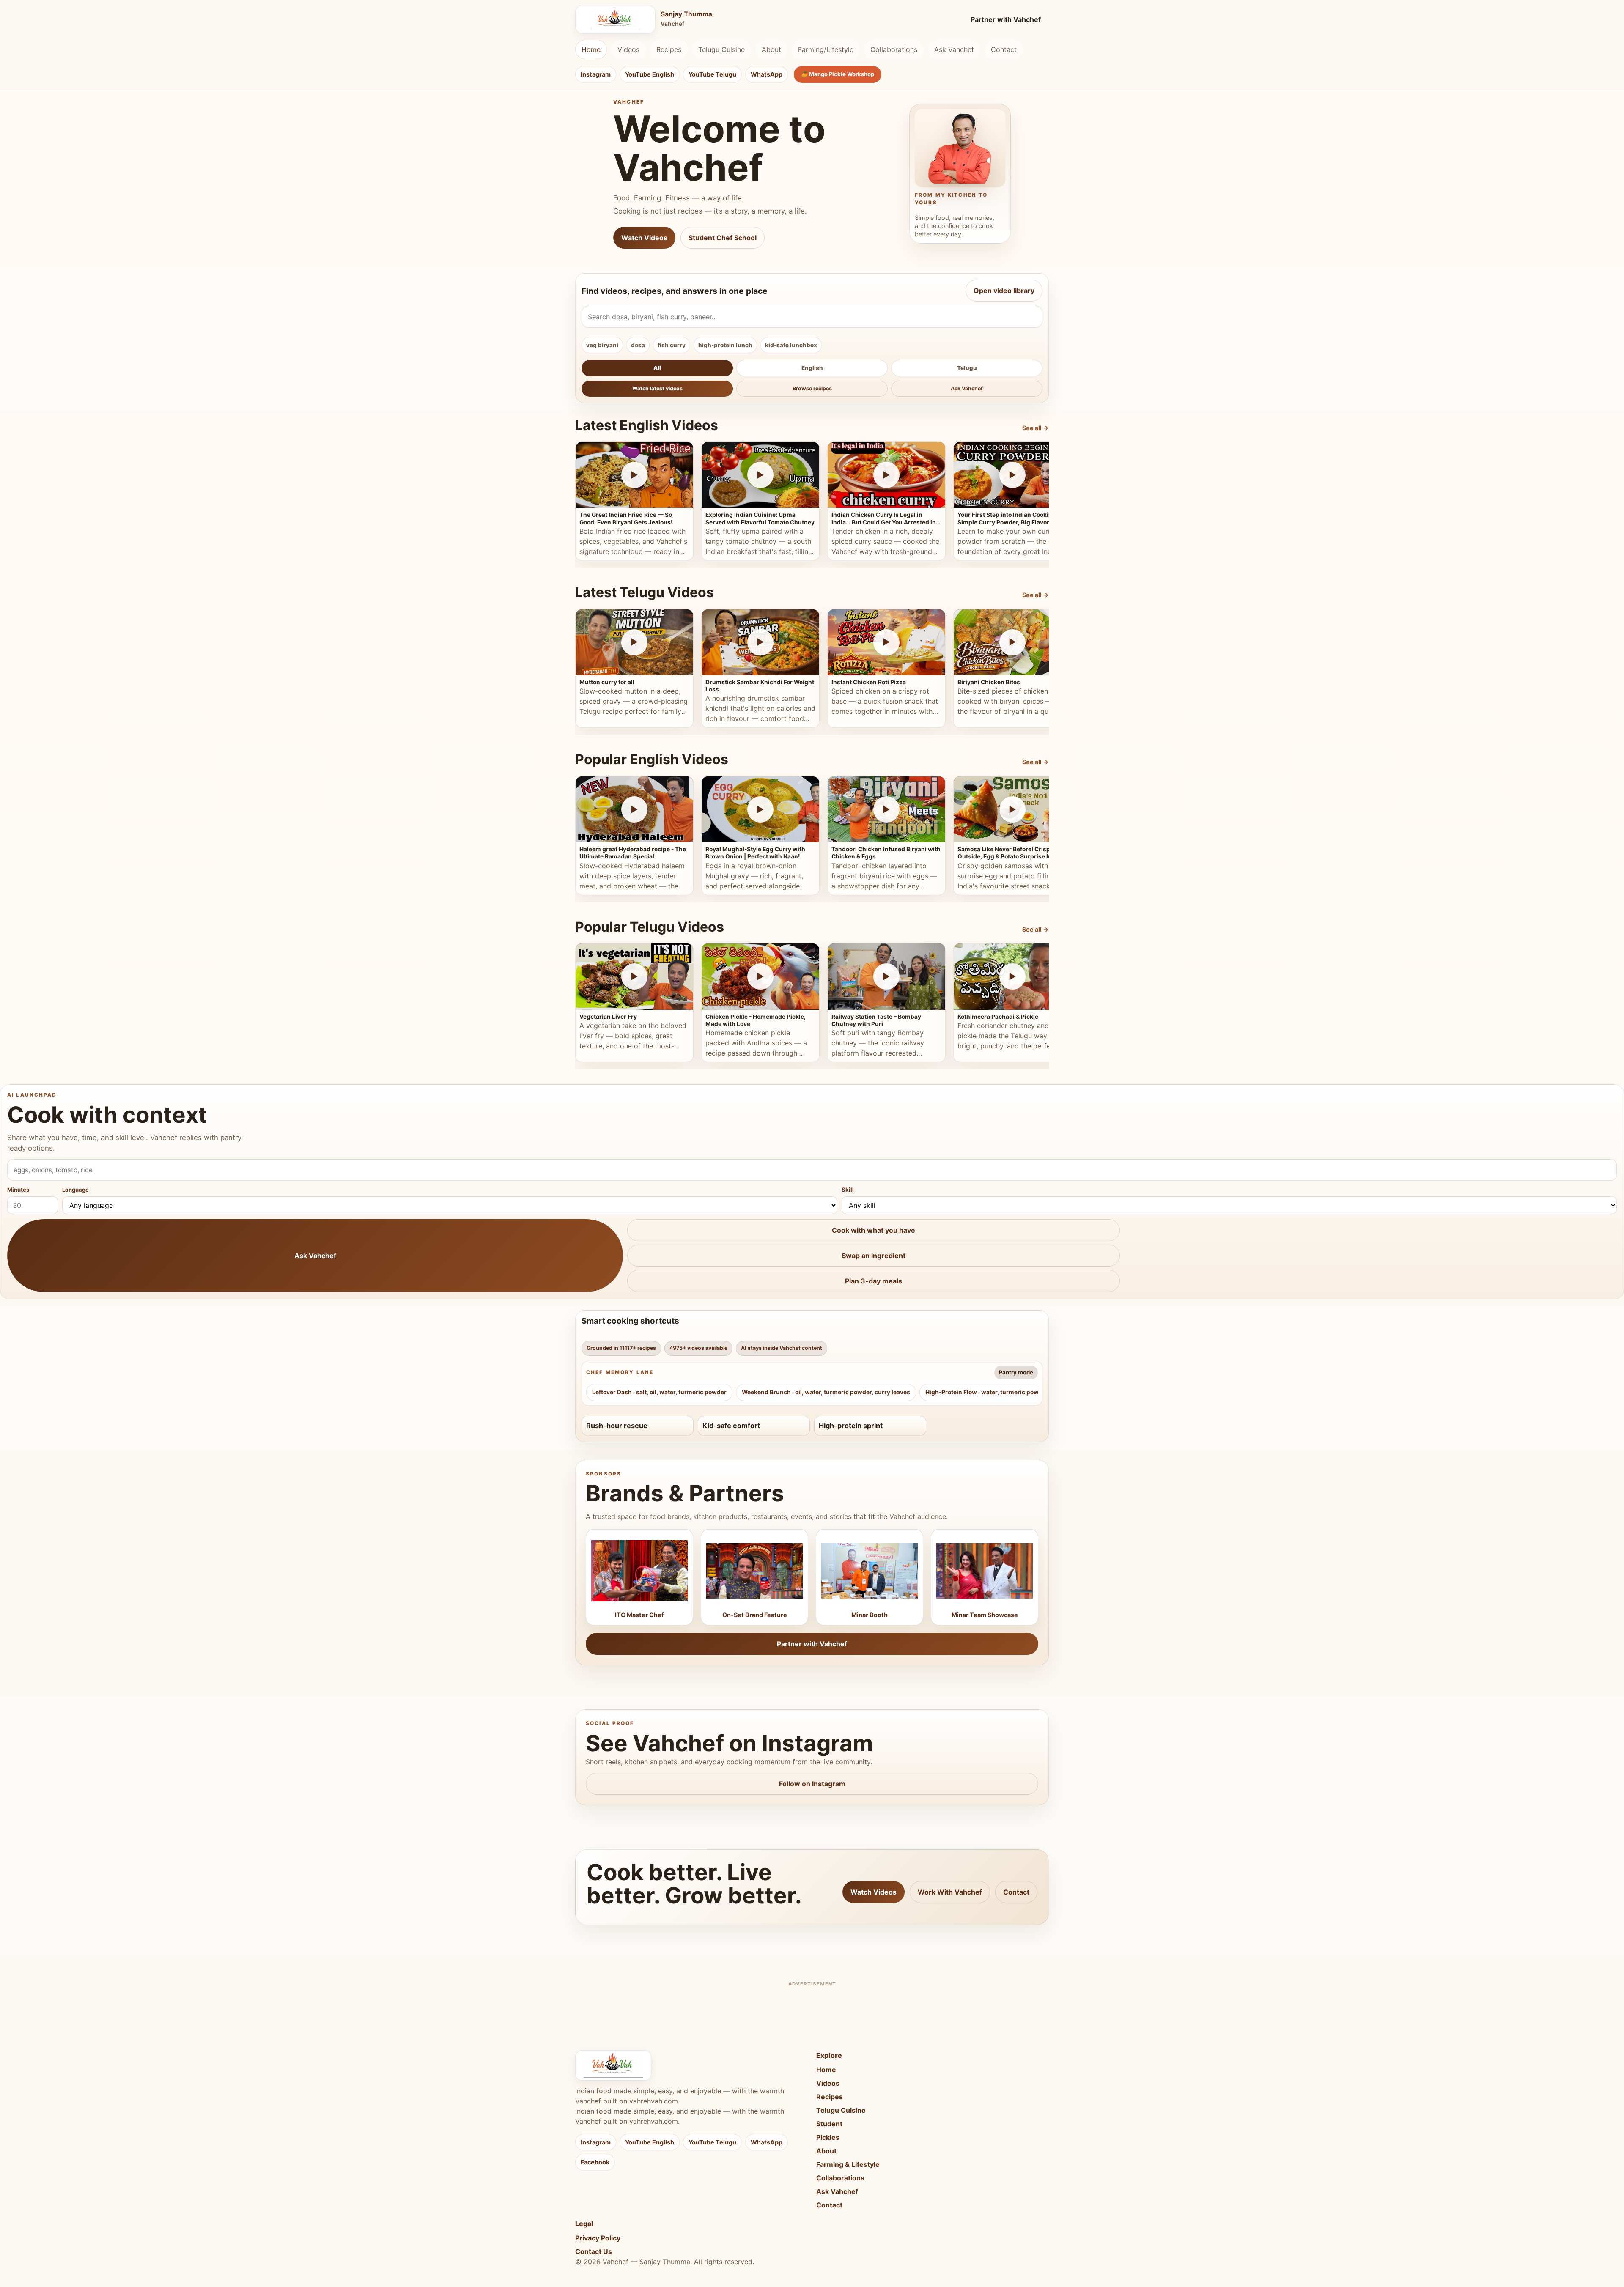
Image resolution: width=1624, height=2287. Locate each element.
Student (829, 2124)
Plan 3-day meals (874, 1281)
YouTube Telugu (712, 74)
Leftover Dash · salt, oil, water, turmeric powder (659, 1392)
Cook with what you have (874, 1230)
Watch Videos (644, 238)
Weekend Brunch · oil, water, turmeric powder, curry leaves (826, 1392)
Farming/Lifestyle (826, 49)
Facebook (595, 2162)
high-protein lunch (725, 345)
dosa (638, 345)
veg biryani (602, 345)
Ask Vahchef (954, 49)
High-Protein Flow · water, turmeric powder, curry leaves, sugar (1016, 1392)
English (812, 368)
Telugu (967, 368)
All (657, 368)
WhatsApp (767, 74)
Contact (1004, 49)
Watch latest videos (657, 388)
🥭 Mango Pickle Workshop (838, 74)
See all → (1036, 428)
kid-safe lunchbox (791, 345)
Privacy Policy (598, 2238)
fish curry (672, 345)
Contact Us (594, 2251)
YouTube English (650, 74)
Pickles (828, 2137)
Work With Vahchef (950, 1892)
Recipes (669, 49)
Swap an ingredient (874, 1256)
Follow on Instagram (812, 1784)
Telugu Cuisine (721, 49)
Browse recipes (812, 388)
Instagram (596, 74)
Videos (628, 49)
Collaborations (894, 49)
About (771, 49)
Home (591, 49)
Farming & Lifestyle (848, 2164)
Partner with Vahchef (1006, 19)
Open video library (1004, 291)
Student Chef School (723, 238)
